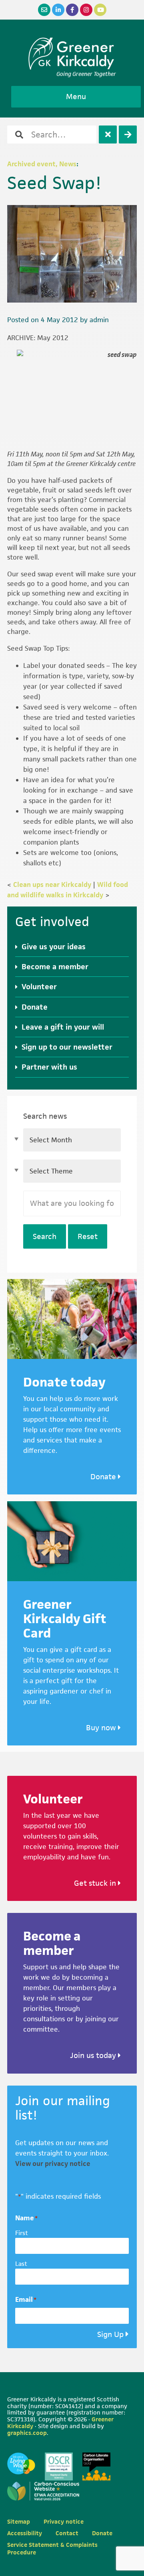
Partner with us (49, 1067)
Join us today (94, 2055)
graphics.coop (27, 2433)
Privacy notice (64, 2521)
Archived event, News (42, 164)
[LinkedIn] (58, 10)
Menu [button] (76, 97)
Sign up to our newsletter (67, 1047)
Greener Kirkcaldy (72, 54)
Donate (35, 1007)
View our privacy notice (53, 2164)
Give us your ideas (54, 947)
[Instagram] (86, 10)
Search (45, 1236)
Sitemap (19, 2521)
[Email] (44, 10)
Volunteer (39, 987)
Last (21, 2264)
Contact (67, 2533)
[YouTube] (100, 10)
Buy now (102, 1728)
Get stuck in (96, 1883)
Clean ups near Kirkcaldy (52, 885)
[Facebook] (72, 10)
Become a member (55, 967)
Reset (88, 1236)
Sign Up (110, 2334)
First (22, 2233)
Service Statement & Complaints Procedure (52, 2548)
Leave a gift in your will (63, 1027)
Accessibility (25, 2533)
